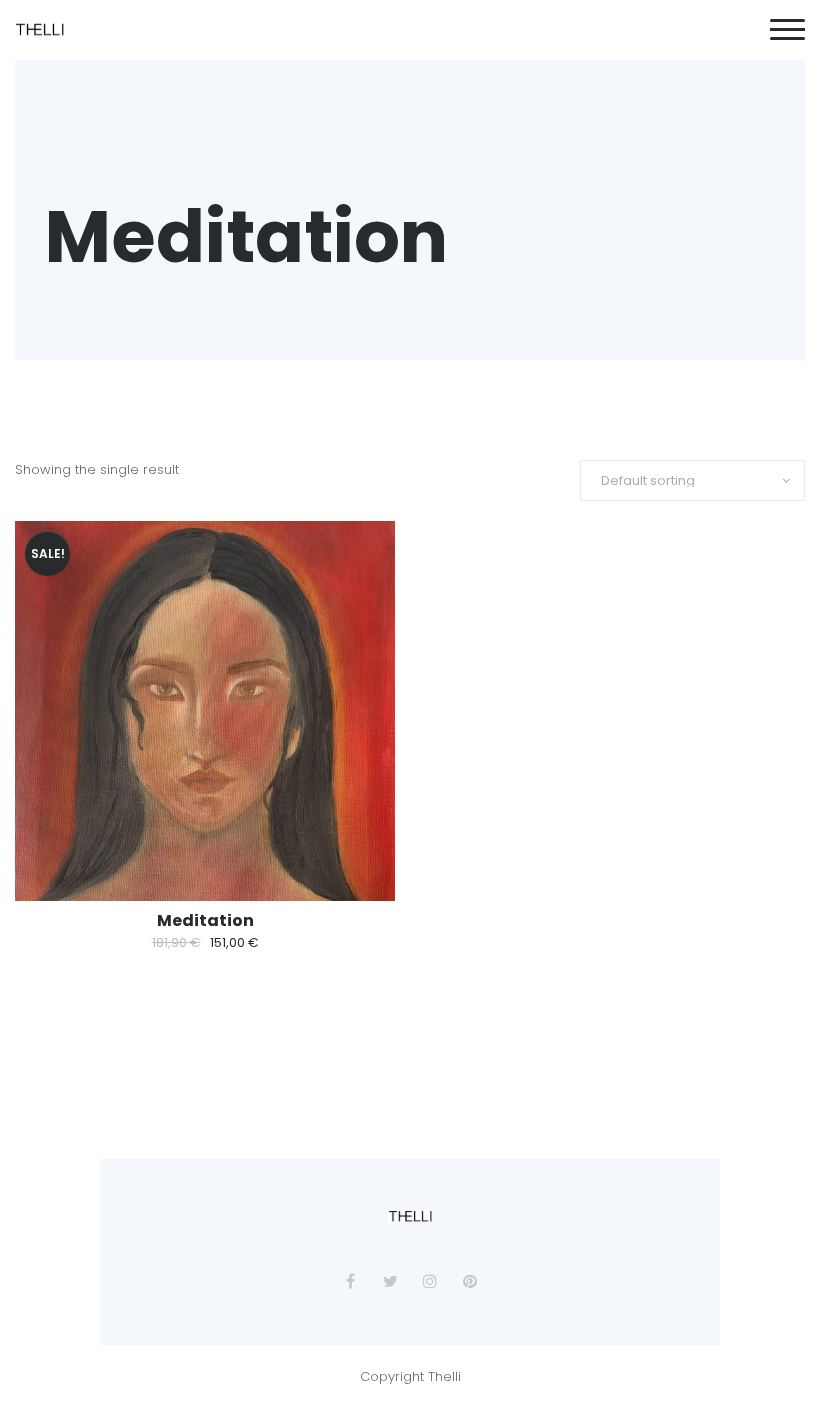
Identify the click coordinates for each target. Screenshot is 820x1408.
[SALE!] (205, 710)
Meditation (205, 920)
